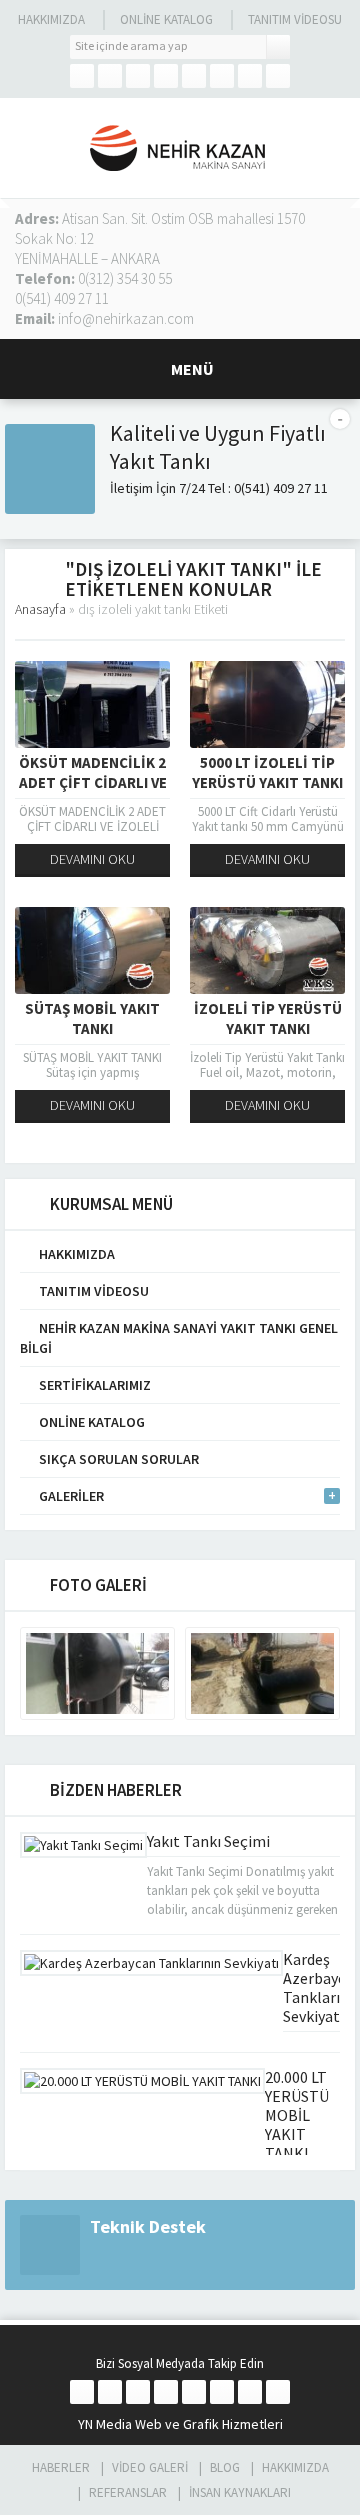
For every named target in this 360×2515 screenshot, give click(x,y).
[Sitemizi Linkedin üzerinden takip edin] (194, 76)
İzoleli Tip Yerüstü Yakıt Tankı (268, 1018)
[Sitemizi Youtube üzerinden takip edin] (222, 76)
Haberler (61, 2467)
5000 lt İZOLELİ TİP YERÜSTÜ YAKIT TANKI (267, 772)
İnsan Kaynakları (240, 2492)
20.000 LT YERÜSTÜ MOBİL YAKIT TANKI (297, 2115)
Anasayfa (40, 609)
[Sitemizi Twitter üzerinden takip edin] (110, 76)
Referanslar (128, 2492)
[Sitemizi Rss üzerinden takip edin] (278, 76)
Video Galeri (150, 2467)
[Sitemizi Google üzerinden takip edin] (138, 76)
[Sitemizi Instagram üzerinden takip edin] (166, 76)
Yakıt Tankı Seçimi (208, 1841)
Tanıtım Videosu (295, 19)
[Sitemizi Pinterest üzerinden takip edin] (250, 76)
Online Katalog (166, 19)
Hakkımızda (51, 19)
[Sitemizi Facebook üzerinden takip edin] (82, 76)
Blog (225, 2467)
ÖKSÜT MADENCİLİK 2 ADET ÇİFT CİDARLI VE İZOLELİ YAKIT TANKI (93, 782)
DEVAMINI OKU (92, 859)
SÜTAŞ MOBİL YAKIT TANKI (92, 1018)
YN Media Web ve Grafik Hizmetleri (180, 2424)
